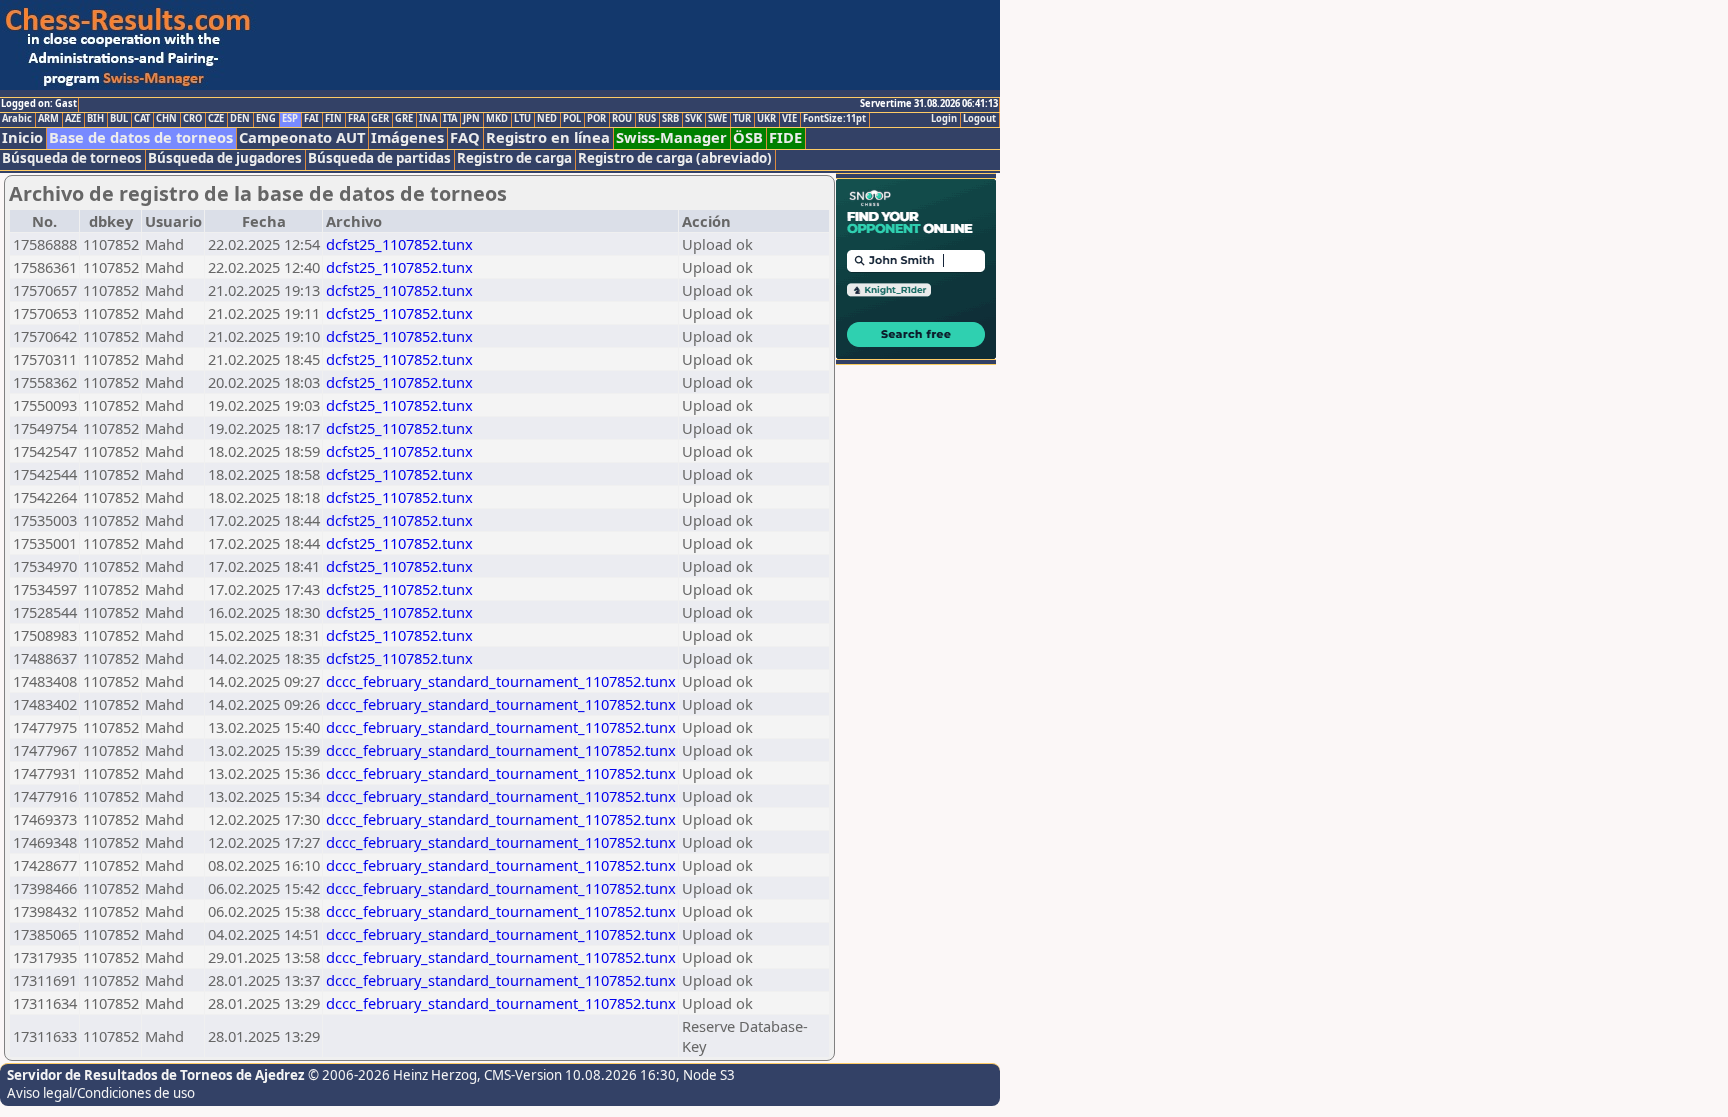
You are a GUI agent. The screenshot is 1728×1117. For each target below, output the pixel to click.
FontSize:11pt (834, 119)
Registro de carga (514, 158)
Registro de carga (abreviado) (675, 158)
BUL (119, 119)
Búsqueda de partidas (379, 158)
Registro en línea (548, 137)
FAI (311, 119)
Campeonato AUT (302, 137)
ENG (266, 119)
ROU (622, 119)
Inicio (22, 137)
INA (428, 119)
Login (944, 119)
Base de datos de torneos (141, 137)
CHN (166, 119)
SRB (670, 119)
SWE (717, 119)
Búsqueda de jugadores (225, 158)
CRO (192, 119)
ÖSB (748, 137)
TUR (742, 119)
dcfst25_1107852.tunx (399, 244)
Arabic (17, 119)
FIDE (785, 137)
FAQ (465, 137)
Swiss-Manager (671, 137)
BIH (95, 119)
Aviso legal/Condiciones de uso (101, 1093)
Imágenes (407, 137)
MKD (497, 119)
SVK (693, 119)
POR (596, 119)
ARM (48, 119)
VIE (789, 119)
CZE (216, 119)
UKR (766, 119)
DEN (240, 119)
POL (572, 119)
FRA (356, 119)
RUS (647, 119)
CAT (142, 119)
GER (380, 119)
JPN (471, 119)
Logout (979, 119)
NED (547, 119)
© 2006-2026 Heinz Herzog (392, 1075)
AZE (73, 119)
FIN (333, 119)
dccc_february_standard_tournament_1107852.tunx (501, 681)
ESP (290, 119)
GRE (404, 119)
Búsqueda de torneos (72, 158)
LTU (522, 119)
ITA (450, 119)
